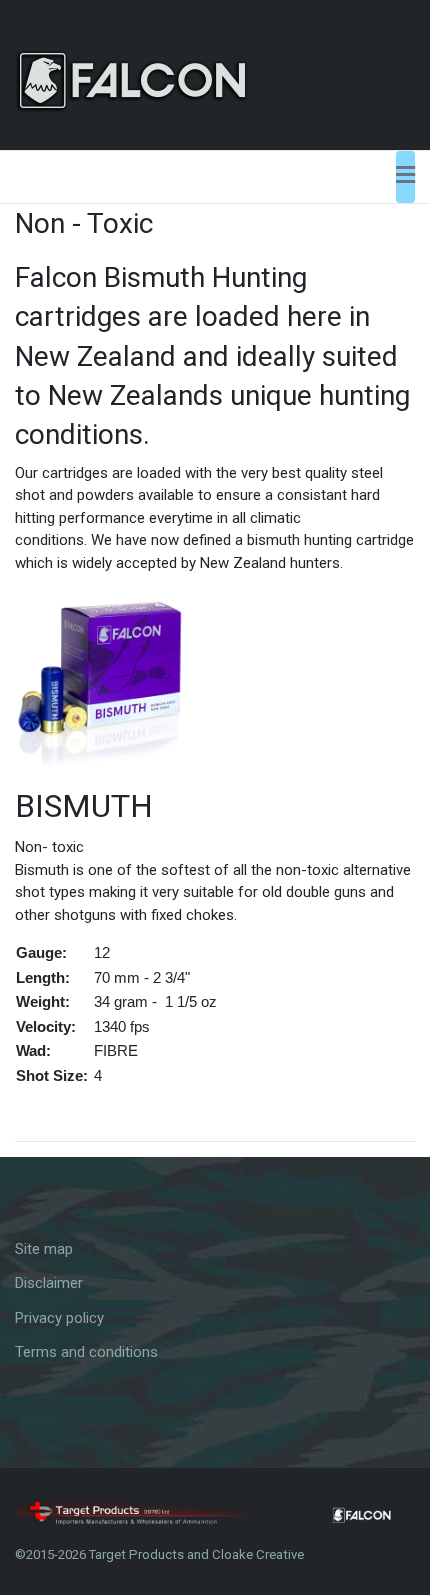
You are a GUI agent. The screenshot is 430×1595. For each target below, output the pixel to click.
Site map (44, 1249)
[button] (405, 177)
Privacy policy (59, 1318)
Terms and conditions (86, 1352)
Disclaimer (49, 1283)
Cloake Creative (258, 1554)
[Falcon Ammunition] (161, 74)
